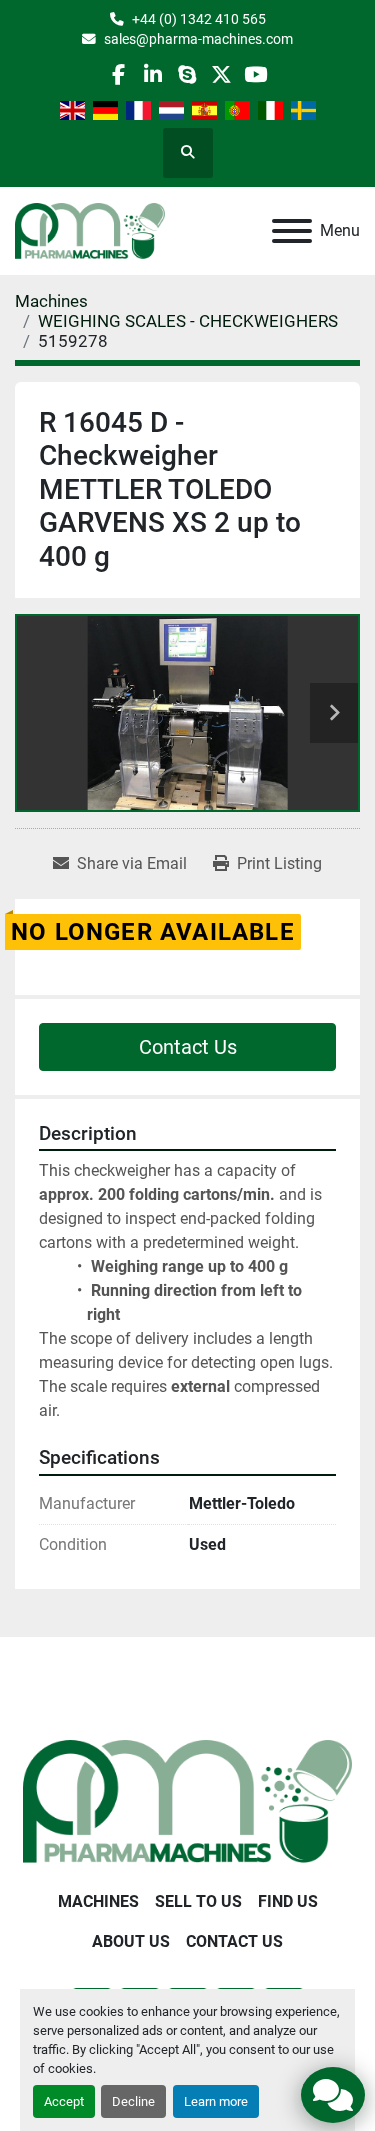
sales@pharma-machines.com (198, 39)
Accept (64, 2101)
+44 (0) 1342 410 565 (199, 19)
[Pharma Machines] (187, 1800)
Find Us (288, 1901)
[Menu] (292, 231)
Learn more (216, 2101)
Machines (98, 1901)
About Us (131, 1941)
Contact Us (188, 1047)
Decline (133, 2101)
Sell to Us (198, 1901)
